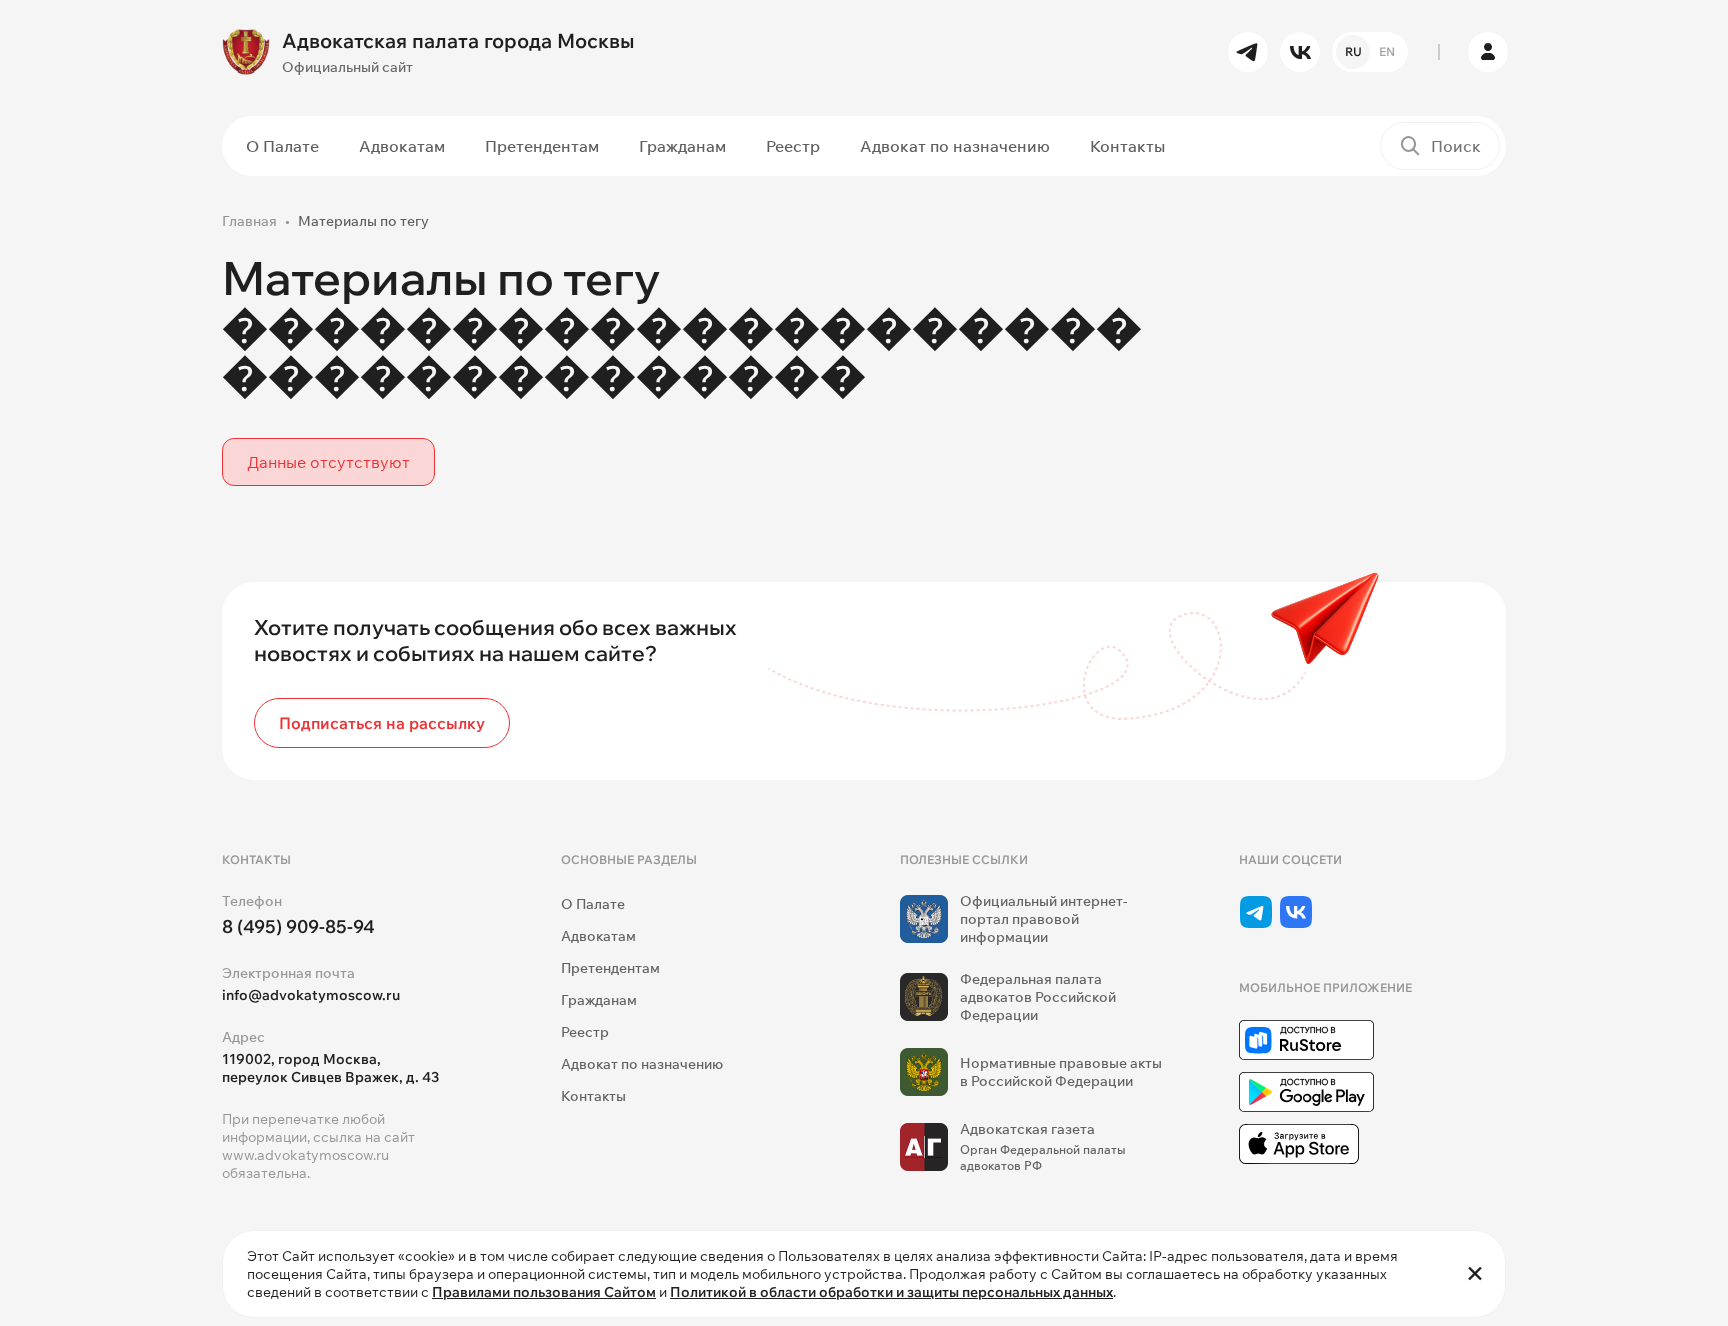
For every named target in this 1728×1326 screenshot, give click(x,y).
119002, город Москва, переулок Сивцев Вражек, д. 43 (330, 1068)
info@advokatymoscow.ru (311, 995)
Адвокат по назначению (955, 146)
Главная (249, 221)
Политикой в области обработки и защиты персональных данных (891, 1292)
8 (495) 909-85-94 (298, 926)
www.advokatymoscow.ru (305, 1155)
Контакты (1127, 146)
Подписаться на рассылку (382, 723)
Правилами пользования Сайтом (544, 1292)
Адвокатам (402, 146)
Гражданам (682, 146)
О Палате (282, 146)
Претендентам (542, 146)
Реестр (793, 146)
